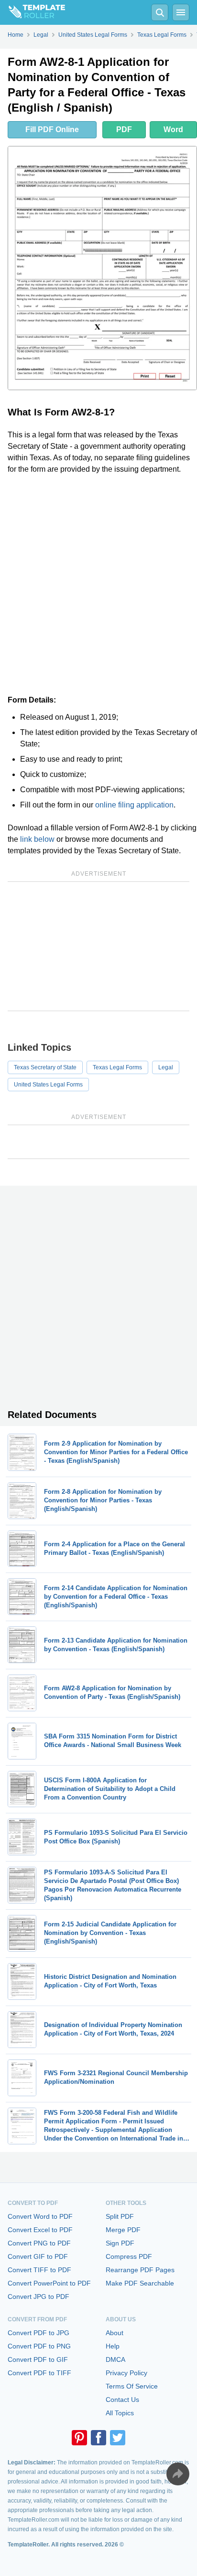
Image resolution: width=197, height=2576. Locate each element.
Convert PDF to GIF (38, 2359)
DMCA (115, 2359)
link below (37, 839)
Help (113, 2346)
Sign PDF (120, 2243)
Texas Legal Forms (117, 1067)
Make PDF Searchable (140, 2283)
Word (173, 129)
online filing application (134, 805)
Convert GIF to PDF (38, 2256)
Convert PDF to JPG (38, 2333)
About (115, 2333)
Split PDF (120, 2216)
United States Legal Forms (48, 1085)
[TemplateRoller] (33, 12)
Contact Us (122, 2400)
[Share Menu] (178, 2474)
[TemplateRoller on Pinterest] (79, 2438)
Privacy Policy (126, 2373)
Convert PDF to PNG (39, 2346)
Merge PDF (123, 2230)
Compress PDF (129, 2256)
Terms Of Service (132, 2386)
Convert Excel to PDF (40, 2230)
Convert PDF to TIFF (39, 2373)
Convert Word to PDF (40, 2216)
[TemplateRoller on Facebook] (98, 2438)
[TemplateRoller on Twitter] (118, 2438)
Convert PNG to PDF (39, 2243)
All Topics (120, 2413)
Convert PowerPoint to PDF (49, 2283)
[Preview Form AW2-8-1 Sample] (102, 268)
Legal (166, 1067)
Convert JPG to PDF (38, 2297)
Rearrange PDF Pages (140, 2270)
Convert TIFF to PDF (39, 2270)
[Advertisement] (98, 585)
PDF (124, 129)
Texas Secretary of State (45, 1067)
